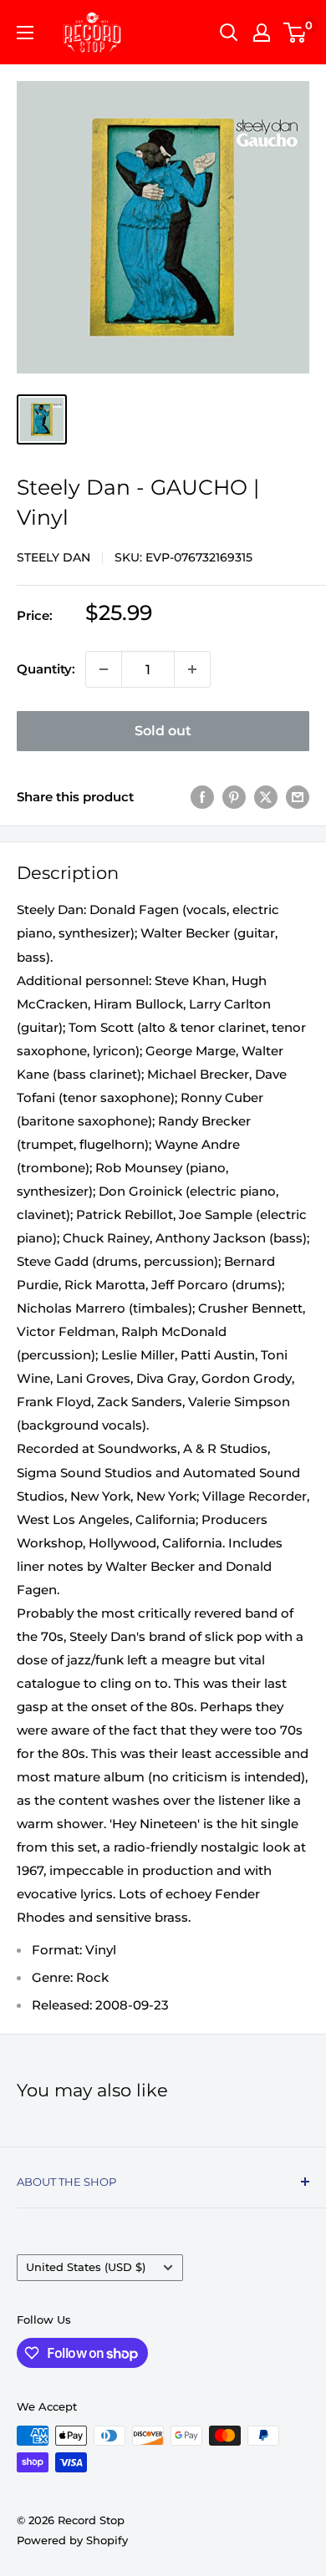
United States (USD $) (86, 2267)
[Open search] (229, 33)
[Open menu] (25, 33)
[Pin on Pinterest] (234, 797)
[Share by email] (298, 797)
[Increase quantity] (192, 669)
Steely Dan (53, 557)
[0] (295, 33)
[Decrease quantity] (104, 669)
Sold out (163, 731)
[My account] (262, 33)
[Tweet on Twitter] (266, 797)
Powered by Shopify (72, 2540)
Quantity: (46, 669)
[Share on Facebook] (202, 797)
